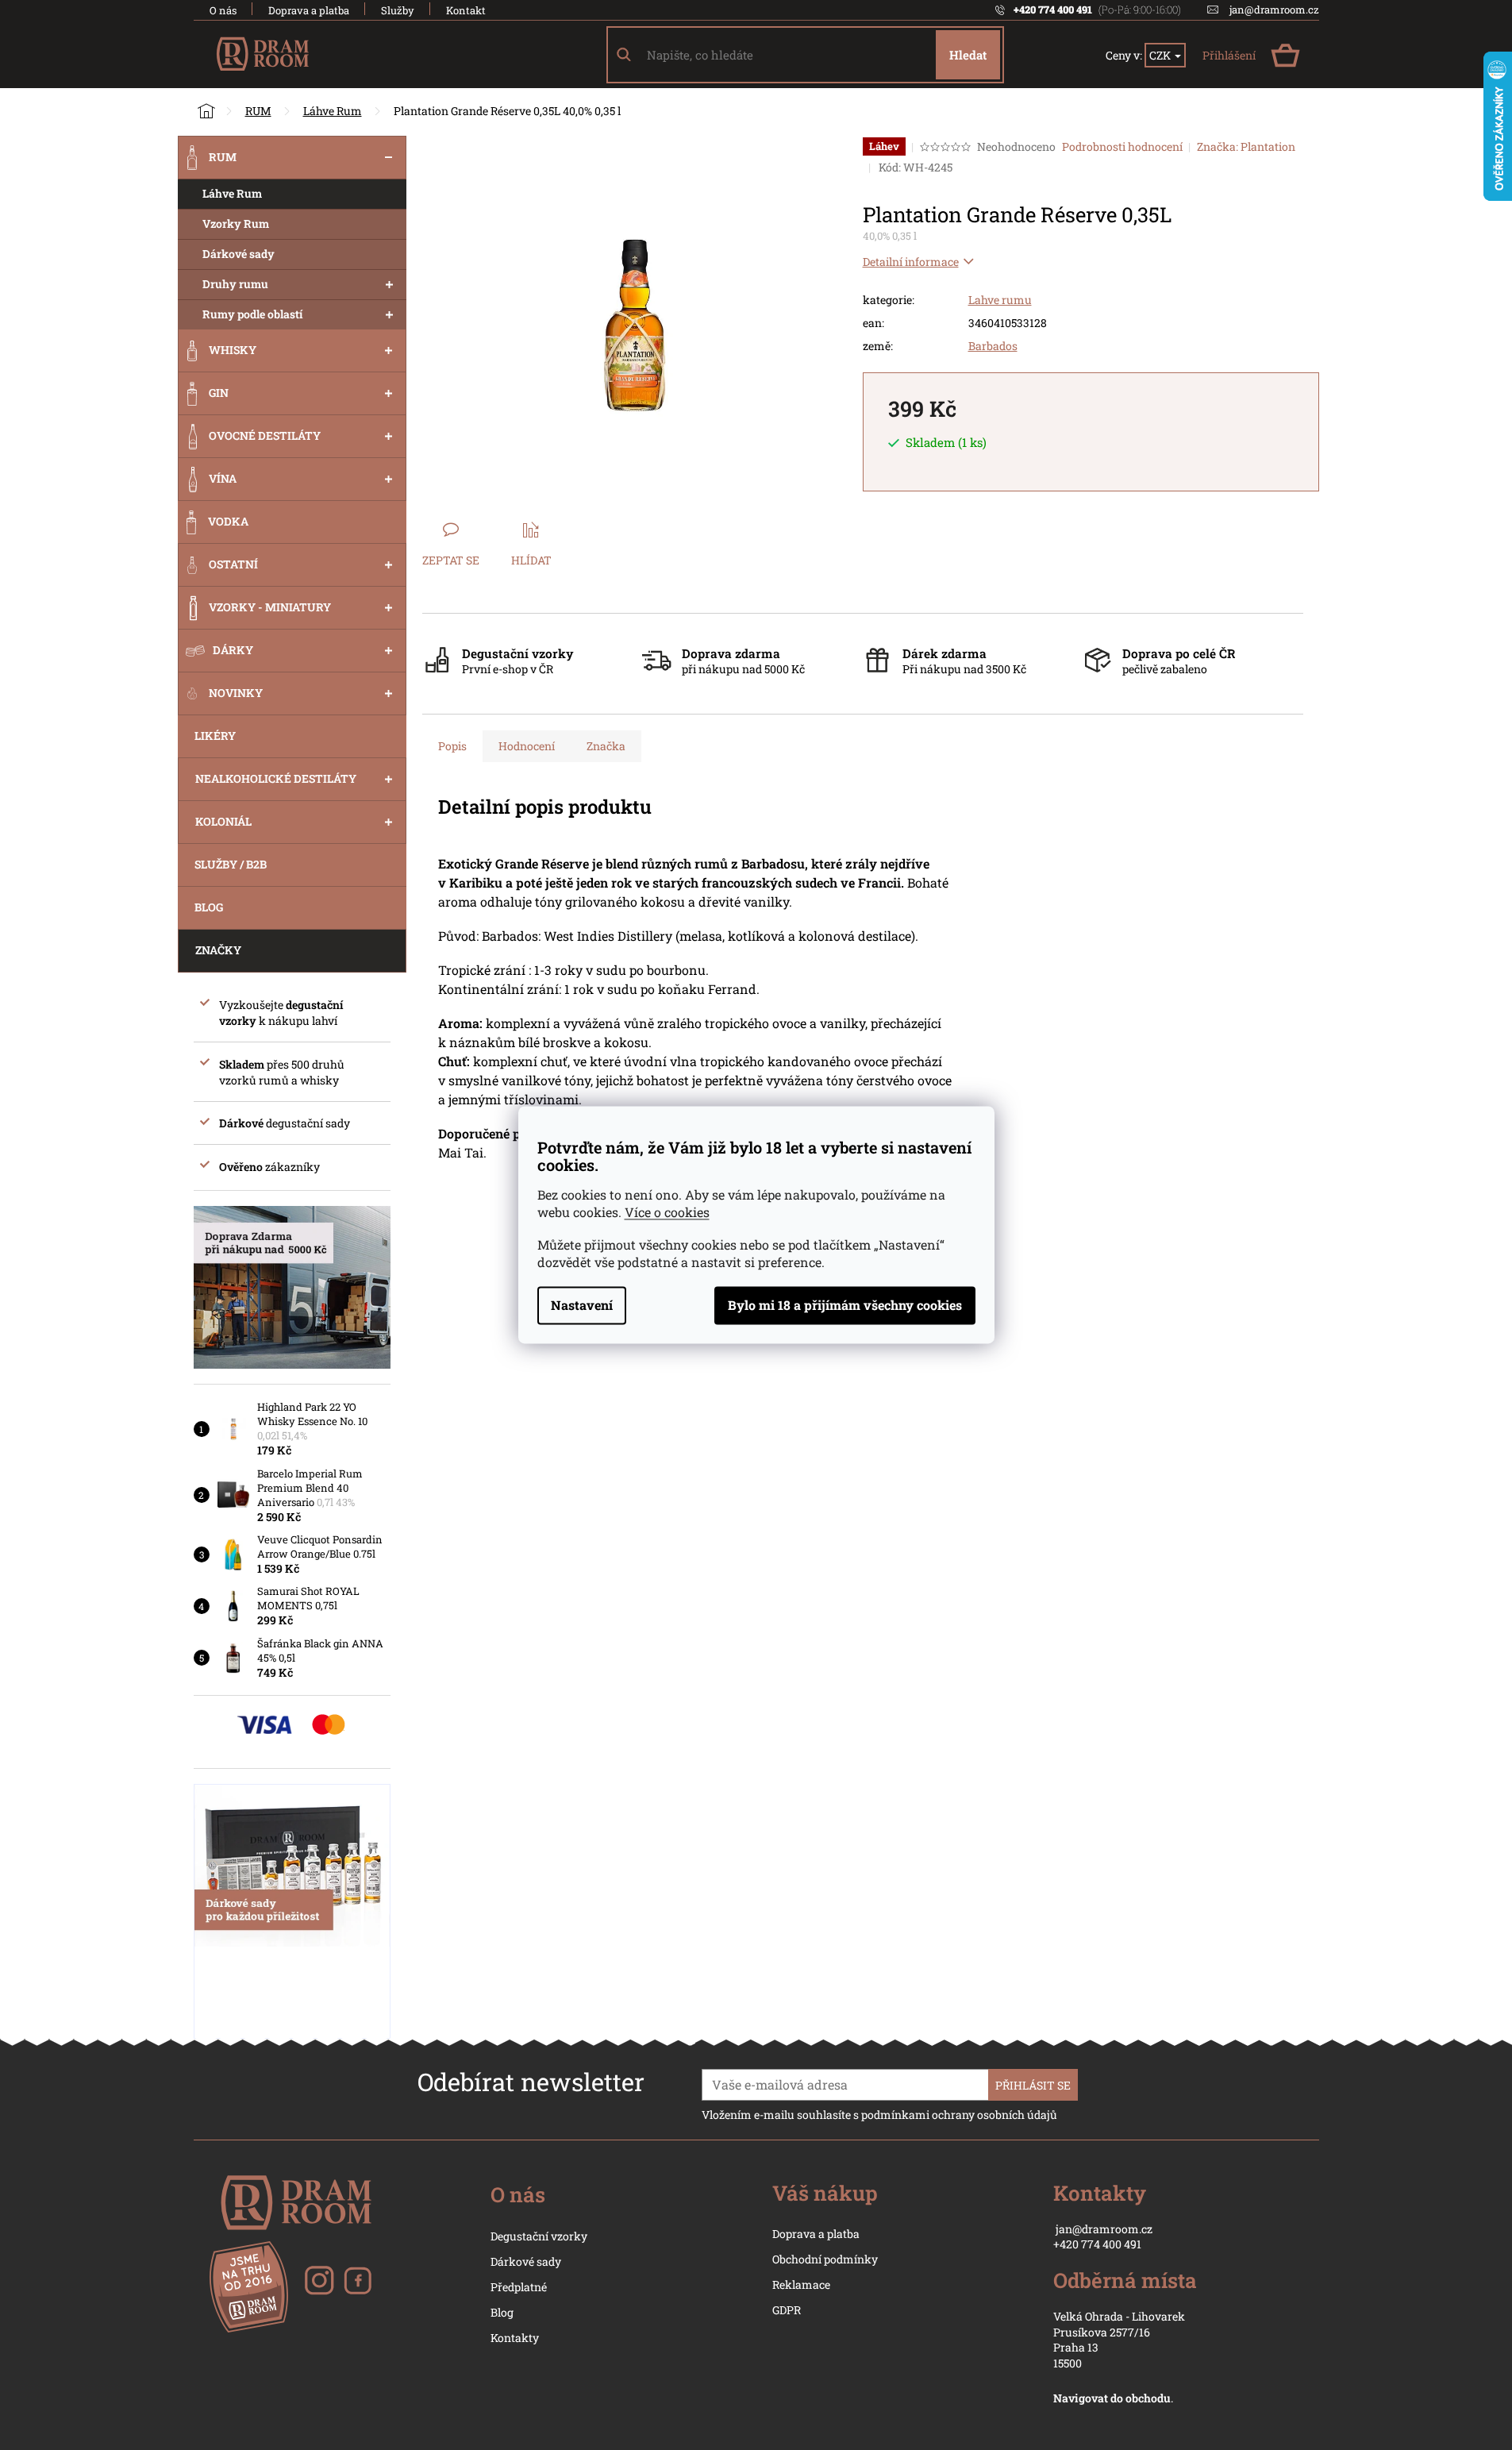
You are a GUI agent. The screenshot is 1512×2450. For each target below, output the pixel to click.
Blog (502, 2312)
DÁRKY (233, 650)
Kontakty (515, 2338)
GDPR (787, 2310)
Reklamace (801, 2284)
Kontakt (466, 10)
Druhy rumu (235, 284)
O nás (223, 10)
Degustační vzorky (539, 2236)
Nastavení (582, 1306)
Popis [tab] (452, 746)
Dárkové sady (239, 254)
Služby (398, 10)
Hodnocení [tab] (527, 746)
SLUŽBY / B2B (231, 864)
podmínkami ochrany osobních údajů (959, 2115)
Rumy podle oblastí (253, 314)
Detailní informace (911, 262)
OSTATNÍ (233, 564)
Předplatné (519, 2287)
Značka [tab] (606, 746)
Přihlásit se (1033, 2085)
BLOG (209, 907)
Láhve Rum (232, 193)
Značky (218, 950)
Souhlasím (845, 1306)
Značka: (1246, 146)
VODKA (228, 521)
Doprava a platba (309, 10)
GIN (219, 393)
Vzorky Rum (236, 223)
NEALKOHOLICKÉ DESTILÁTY (276, 778)
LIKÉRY (215, 736)
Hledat (968, 55)
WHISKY (233, 350)
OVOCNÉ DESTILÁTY (265, 435)
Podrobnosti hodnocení (1122, 146)
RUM (223, 157)
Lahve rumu (1000, 300)
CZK (1161, 55)
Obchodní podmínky (825, 2259)
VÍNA (223, 478)
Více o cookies (667, 1213)
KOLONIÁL (223, 821)
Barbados (993, 346)
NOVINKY (236, 693)
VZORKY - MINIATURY (270, 607)
